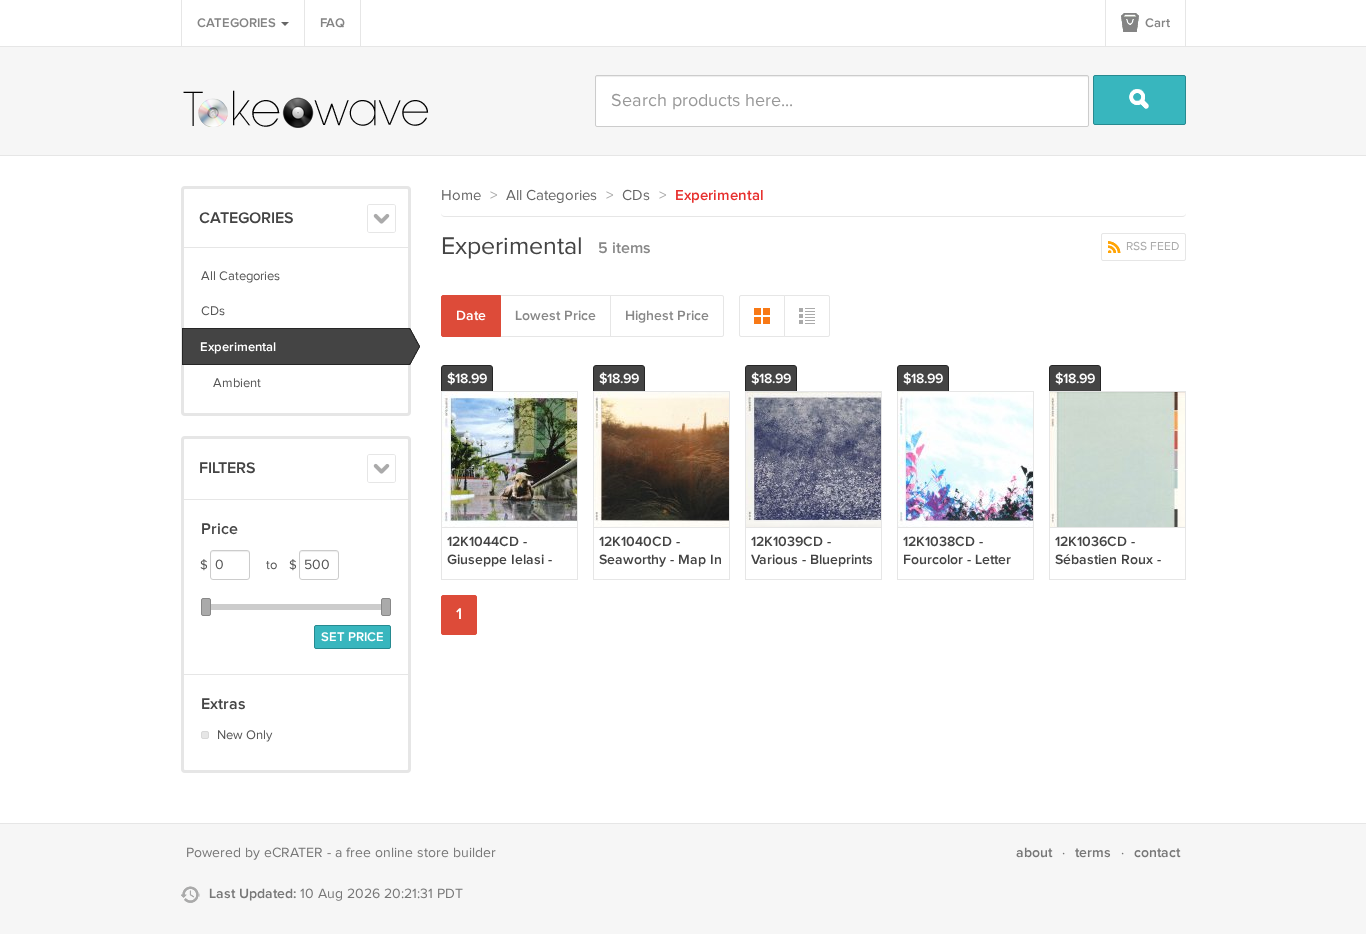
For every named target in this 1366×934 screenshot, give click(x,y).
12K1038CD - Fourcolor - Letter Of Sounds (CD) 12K (965, 559)
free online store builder (421, 853)
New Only (244, 735)
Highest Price (667, 315)
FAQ (332, 23)
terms (1093, 852)
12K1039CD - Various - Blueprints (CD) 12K (812, 559)
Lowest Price (555, 315)
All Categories (240, 276)
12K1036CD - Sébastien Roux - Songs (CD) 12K (1108, 559)
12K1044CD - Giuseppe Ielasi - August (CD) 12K (499, 559)
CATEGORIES (238, 23)
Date (471, 315)
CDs (213, 311)
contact (1157, 852)
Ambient (231, 383)
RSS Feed (1151, 246)
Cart (1156, 23)
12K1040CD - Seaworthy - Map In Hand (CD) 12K (660, 559)
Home (461, 195)
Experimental (238, 347)
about (1034, 852)
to (281, 565)
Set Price (352, 637)
